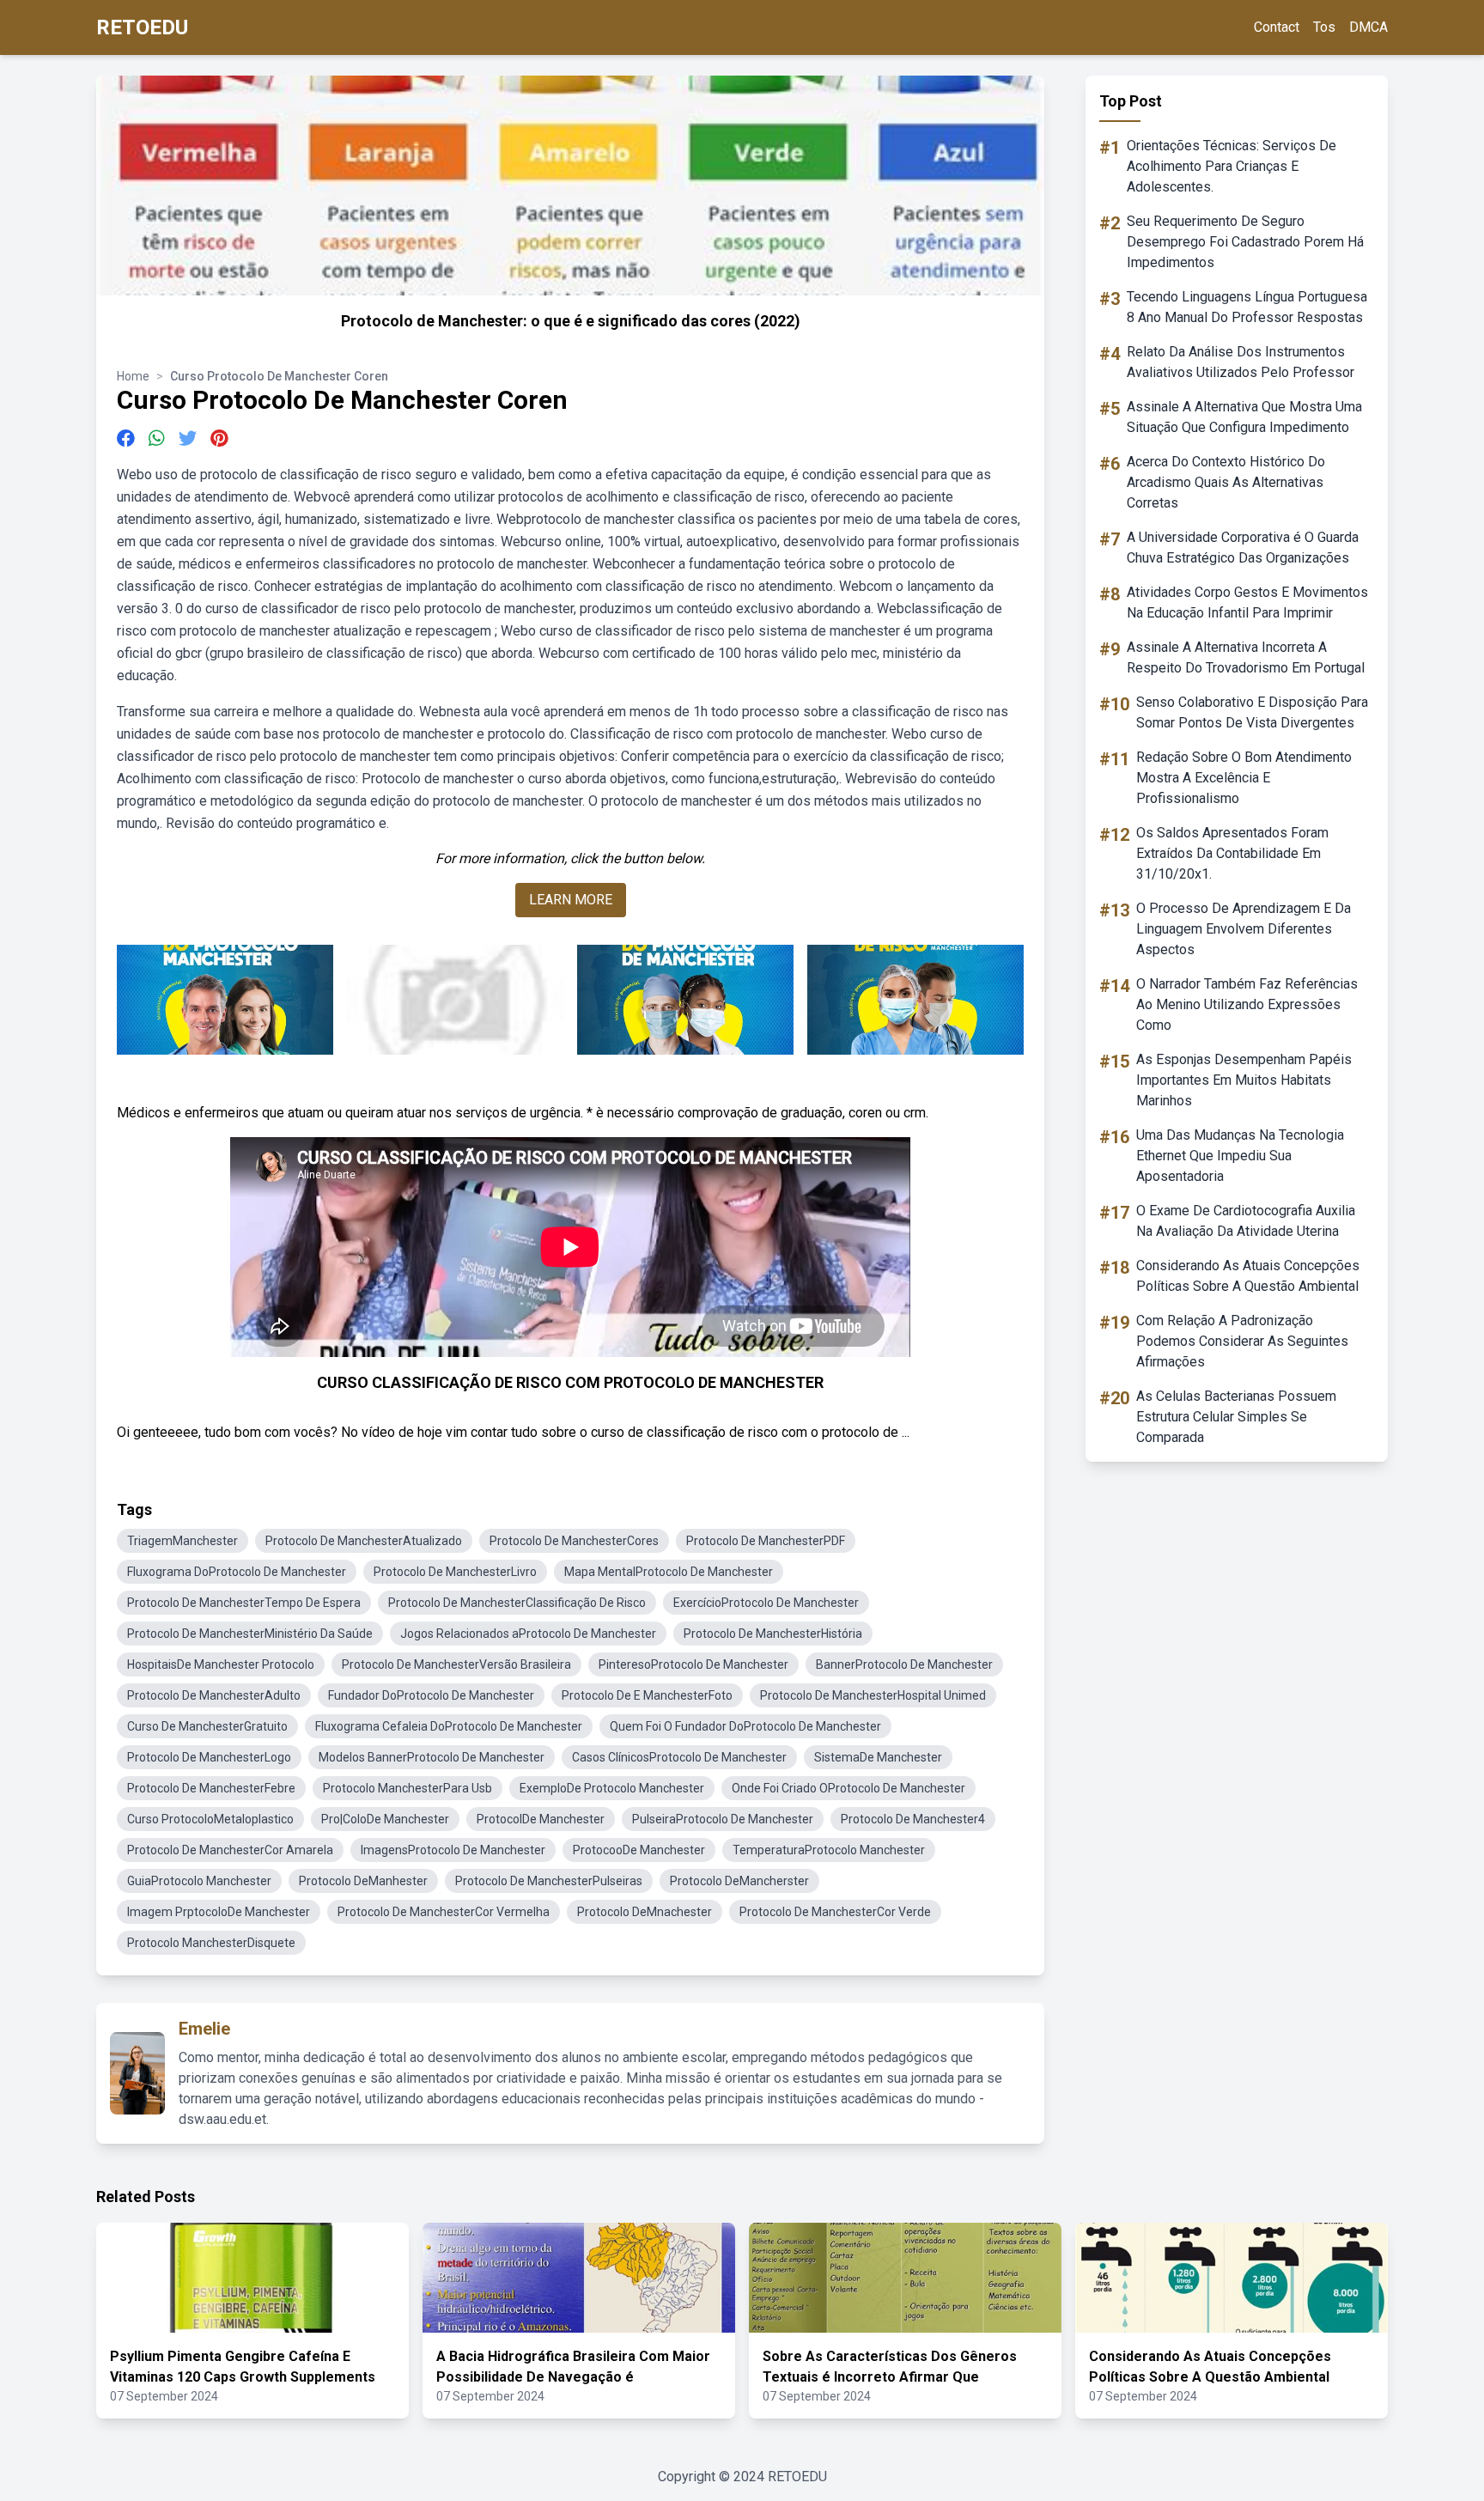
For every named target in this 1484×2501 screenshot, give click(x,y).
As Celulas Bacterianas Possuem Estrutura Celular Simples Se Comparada (1236, 1417)
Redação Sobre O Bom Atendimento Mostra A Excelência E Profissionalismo (1244, 778)
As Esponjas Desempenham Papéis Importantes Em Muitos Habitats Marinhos (1244, 1080)
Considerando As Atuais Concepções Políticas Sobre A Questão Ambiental (1248, 1276)
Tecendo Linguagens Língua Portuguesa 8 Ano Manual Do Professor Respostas (1247, 307)
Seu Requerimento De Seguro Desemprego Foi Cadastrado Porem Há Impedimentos (1245, 242)
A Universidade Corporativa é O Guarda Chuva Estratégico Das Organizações (1243, 548)
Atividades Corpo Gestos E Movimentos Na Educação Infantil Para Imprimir (1247, 602)
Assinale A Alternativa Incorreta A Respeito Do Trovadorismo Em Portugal (1246, 657)
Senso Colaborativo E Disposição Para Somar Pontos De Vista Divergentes (1252, 712)
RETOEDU (142, 27)
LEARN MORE (571, 900)
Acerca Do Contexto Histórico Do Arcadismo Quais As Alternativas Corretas (1226, 482)
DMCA (1368, 27)
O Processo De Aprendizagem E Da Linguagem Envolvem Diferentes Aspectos (1244, 929)
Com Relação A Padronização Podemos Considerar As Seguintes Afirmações (1242, 1341)
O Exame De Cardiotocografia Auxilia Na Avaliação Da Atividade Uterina (1246, 1221)
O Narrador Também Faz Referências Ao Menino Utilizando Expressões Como (1247, 1004)
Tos (1324, 27)
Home (133, 376)
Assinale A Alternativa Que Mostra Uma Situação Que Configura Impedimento (1244, 417)
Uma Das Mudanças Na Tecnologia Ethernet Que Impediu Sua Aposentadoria (1240, 1156)
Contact (1277, 27)
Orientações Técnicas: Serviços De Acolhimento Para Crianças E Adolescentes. (1232, 166)
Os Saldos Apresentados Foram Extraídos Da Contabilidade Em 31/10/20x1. (1232, 853)
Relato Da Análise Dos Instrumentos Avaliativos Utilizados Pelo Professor (1241, 362)
